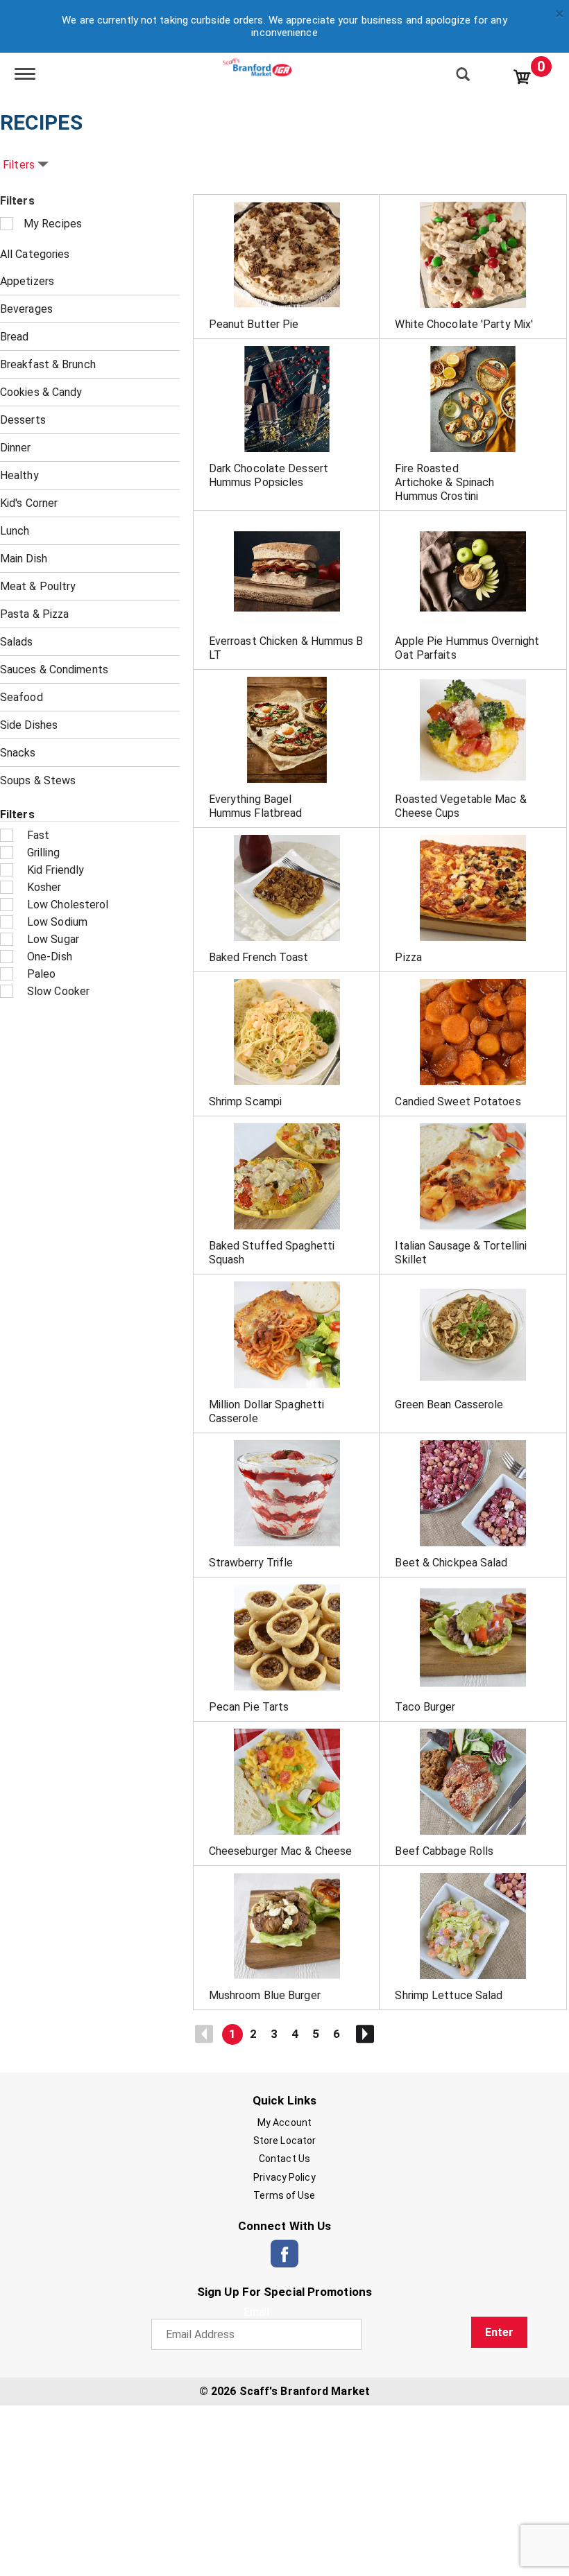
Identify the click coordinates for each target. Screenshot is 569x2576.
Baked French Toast (259, 957)
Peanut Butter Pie (254, 324)
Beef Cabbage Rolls (444, 1851)
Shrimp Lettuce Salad (449, 1995)
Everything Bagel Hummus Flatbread (256, 806)
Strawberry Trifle (251, 1563)
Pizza (408, 957)
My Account (284, 2123)
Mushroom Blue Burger (265, 1995)
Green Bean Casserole (449, 1404)
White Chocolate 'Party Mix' (464, 324)
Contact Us (284, 2159)
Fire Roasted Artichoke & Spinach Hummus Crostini (444, 482)
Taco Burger (425, 1707)
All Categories (35, 254)
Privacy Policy (284, 2177)
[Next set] (364, 2034)
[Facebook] (284, 2254)
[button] (232, 2034)
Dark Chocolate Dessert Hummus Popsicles (269, 475)
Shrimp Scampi (245, 1101)
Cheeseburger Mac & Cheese (281, 1851)
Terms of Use (284, 2195)
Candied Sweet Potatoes (458, 1101)
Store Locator (284, 2141)
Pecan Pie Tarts (249, 1707)
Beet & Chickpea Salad (451, 1563)
